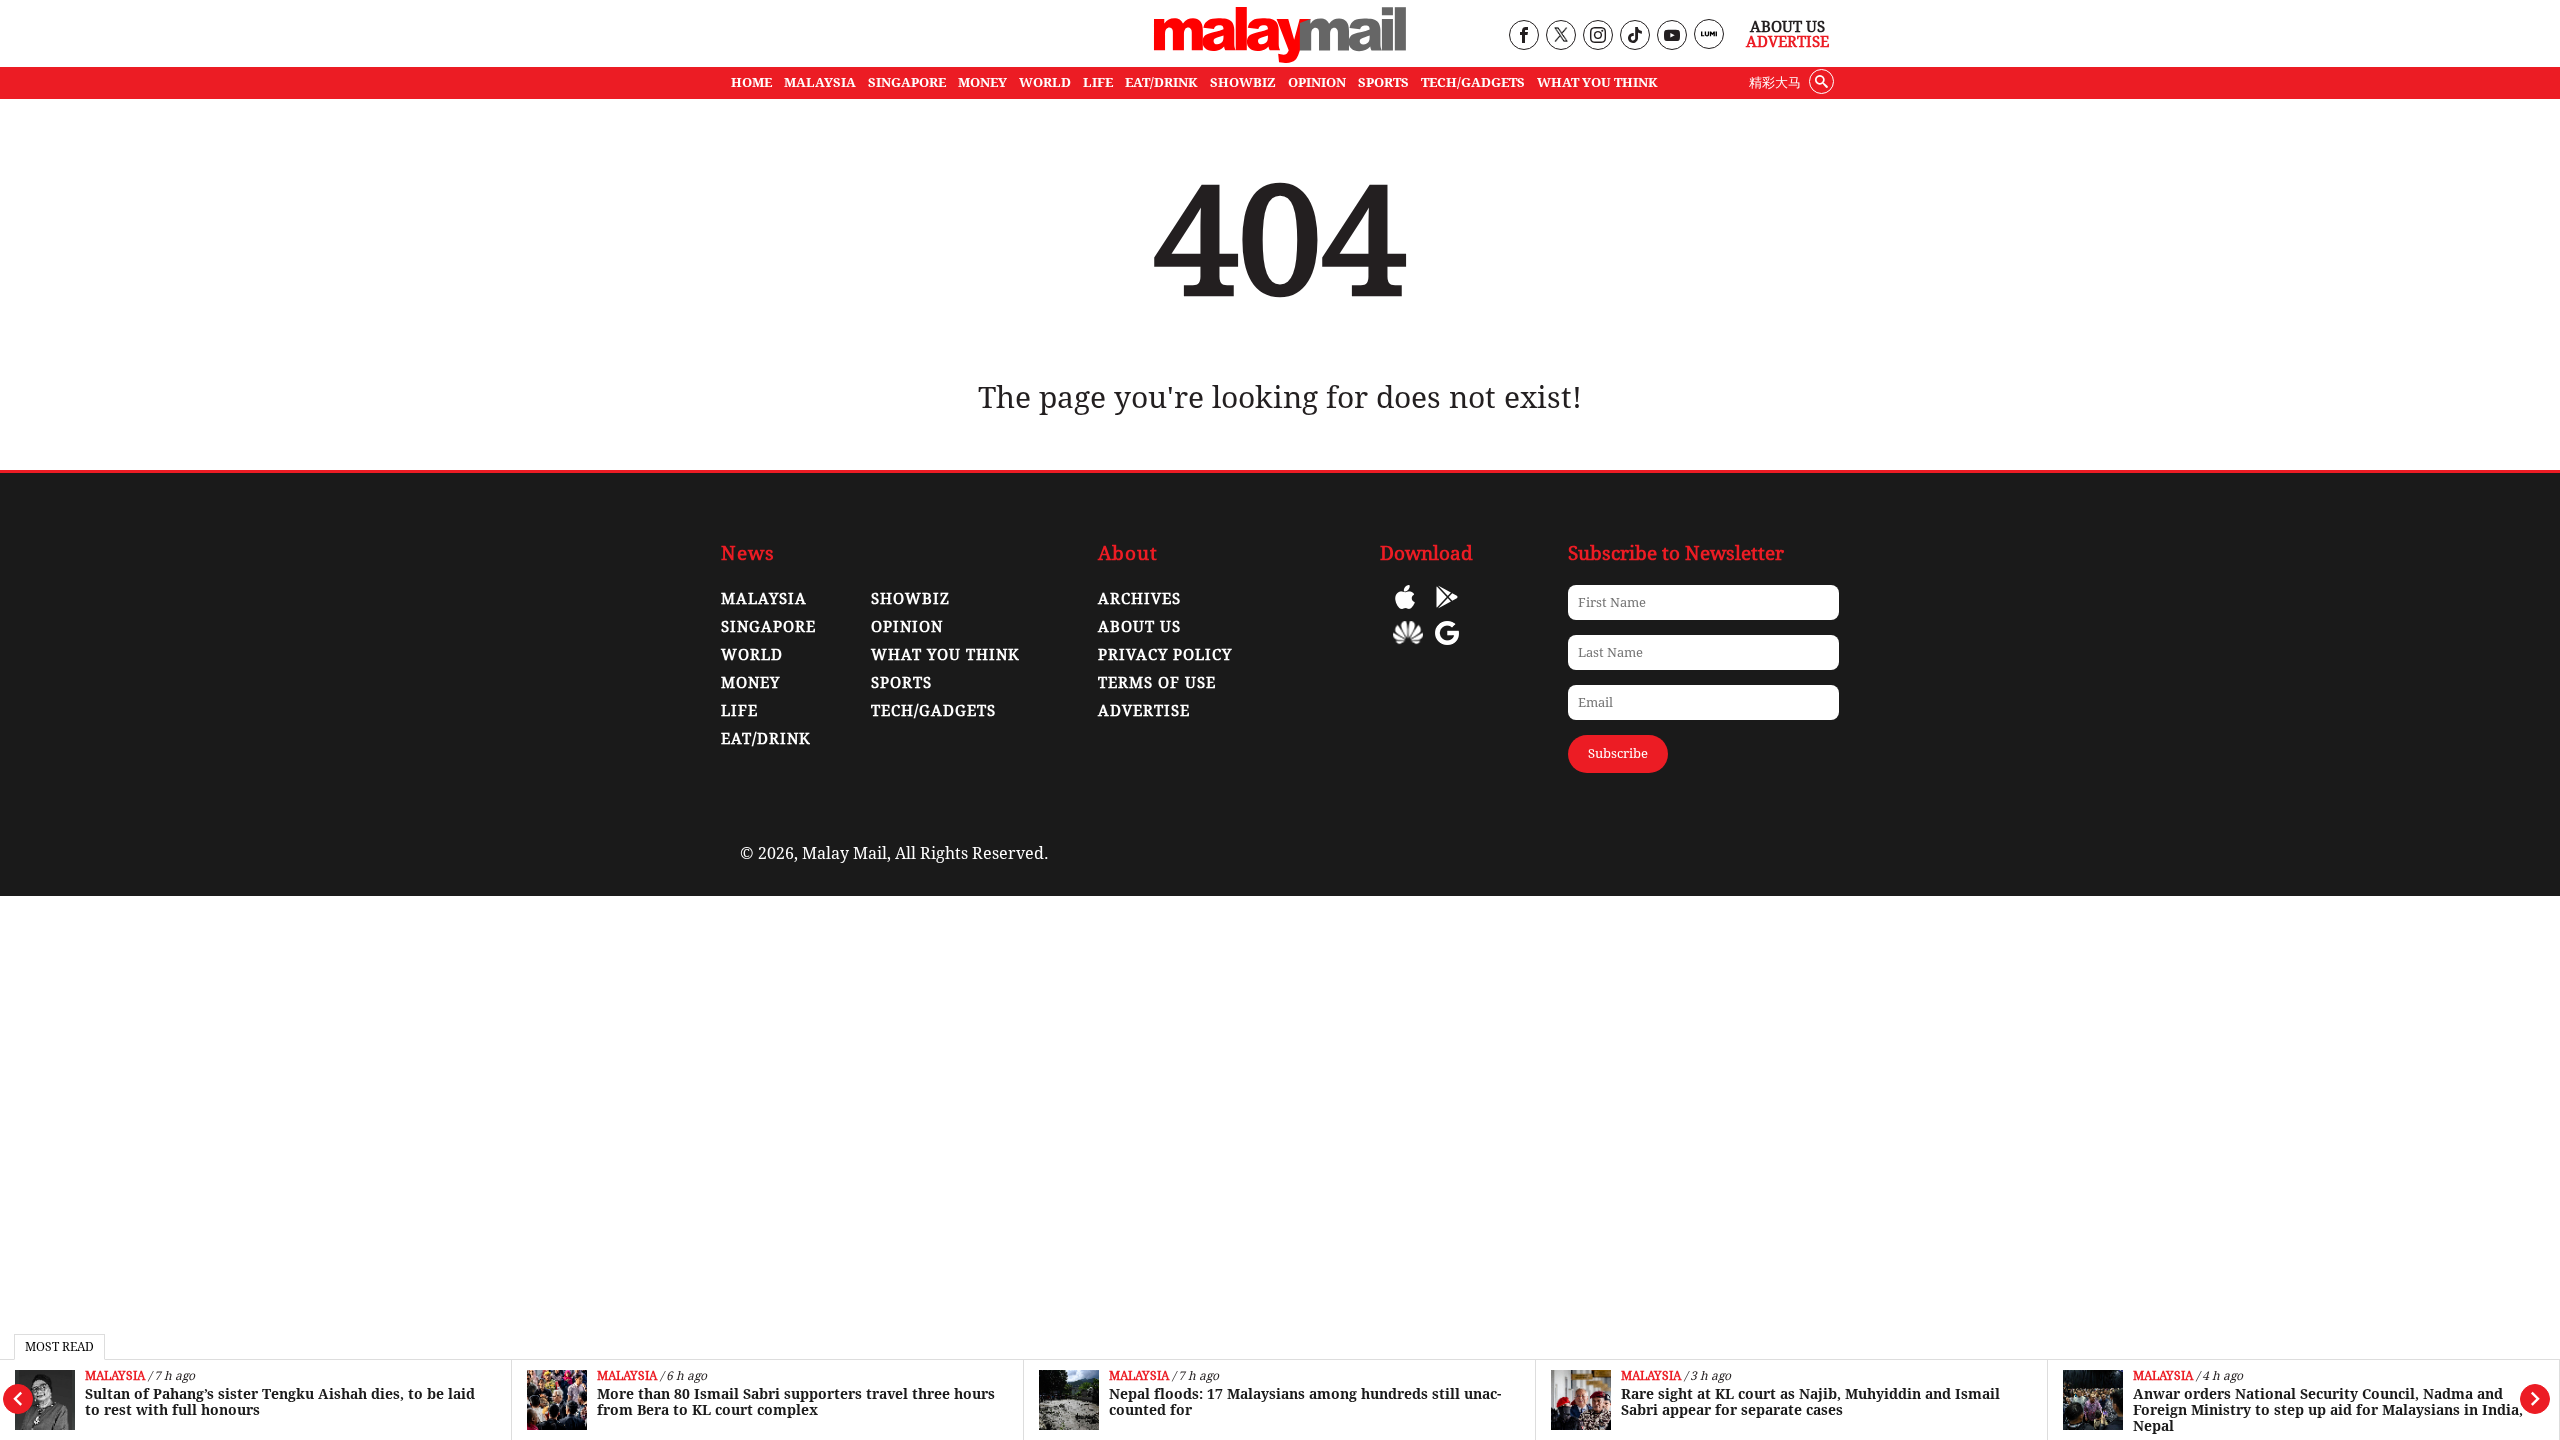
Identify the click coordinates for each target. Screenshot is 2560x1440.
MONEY (982, 82)
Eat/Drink (766, 739)
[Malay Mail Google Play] (1447, 611)
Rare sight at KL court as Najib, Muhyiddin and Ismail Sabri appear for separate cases (1810, 1402)
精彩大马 (1775, 82)
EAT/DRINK (1161, 82)
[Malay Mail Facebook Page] (1523, 36)
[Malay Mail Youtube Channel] (1671, 36)
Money (750, 683)
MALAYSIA (820, 82)
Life (739, 711)
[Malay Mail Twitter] (1561, 36)
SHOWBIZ (1243, 82)
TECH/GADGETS (1473, 82)
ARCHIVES (1139, 599)
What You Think (1597, 82)
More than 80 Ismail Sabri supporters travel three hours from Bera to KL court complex (796, 1402)
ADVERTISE (1144, 711)
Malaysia (115, 1376)
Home (751, 82)
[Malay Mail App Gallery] (1408, 647)
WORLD (1045, 82)
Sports (901, 683)
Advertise (1787, 42)
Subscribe (1618, 753)
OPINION (1317, 82)
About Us (1787, 27)
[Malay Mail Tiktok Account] (1634, 36)
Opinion (907, 627)
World (752, 655)
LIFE (1098, 82)
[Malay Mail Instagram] (1597, 36)
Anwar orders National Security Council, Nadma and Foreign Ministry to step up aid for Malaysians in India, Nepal (2328, 1410)
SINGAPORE (907, 82)
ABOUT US (1139, 627)
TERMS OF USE (1157, 683)
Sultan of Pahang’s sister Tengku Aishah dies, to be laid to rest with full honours (280, 1402)
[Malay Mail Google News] (1447, 647)
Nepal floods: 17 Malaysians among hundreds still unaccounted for (1305, 1402)
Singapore (768, 627)
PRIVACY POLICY (1165, 655)
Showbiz (910, 599)
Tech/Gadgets (933, 711)
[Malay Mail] (1280, 57)
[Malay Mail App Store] (1405, 611)
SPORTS (1383, 82)
